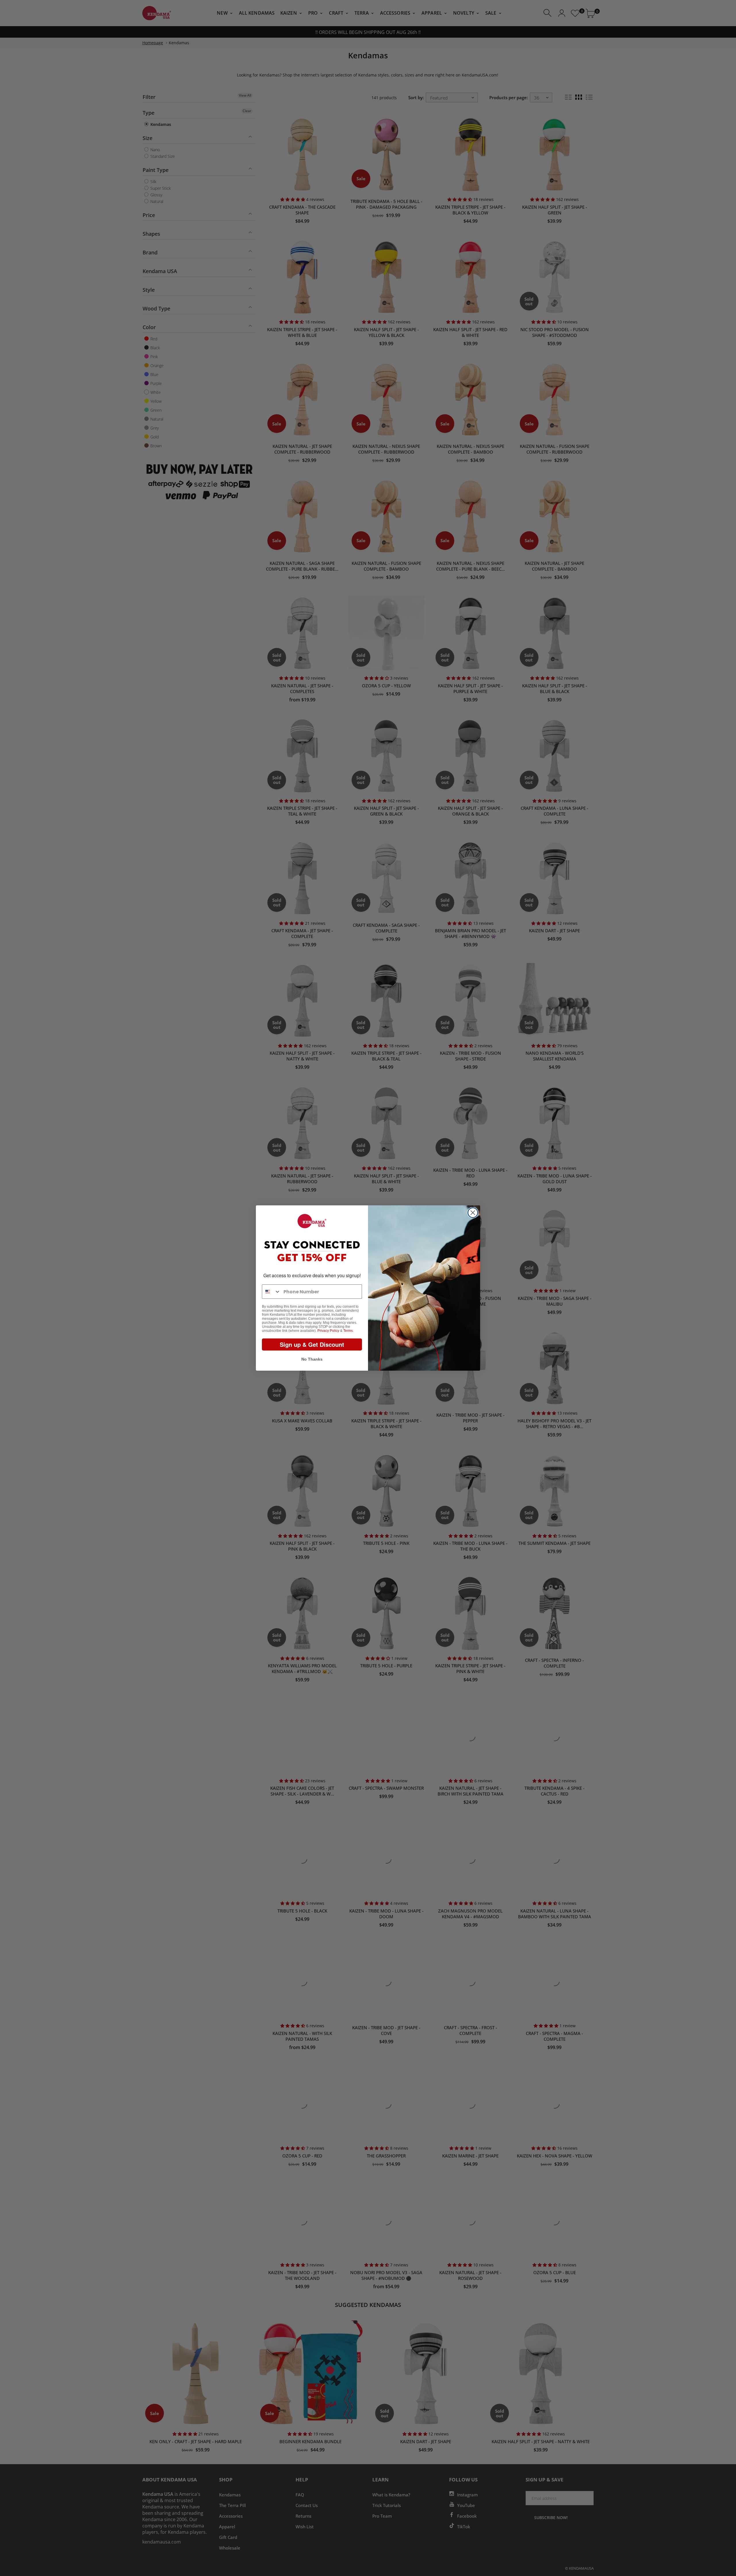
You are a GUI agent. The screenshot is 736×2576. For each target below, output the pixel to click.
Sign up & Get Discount (312, 1344)
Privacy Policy (328, 1331)
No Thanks (312, 1359)
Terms (348, 1331)
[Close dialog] (473, 1213)
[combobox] (271, 1292)
